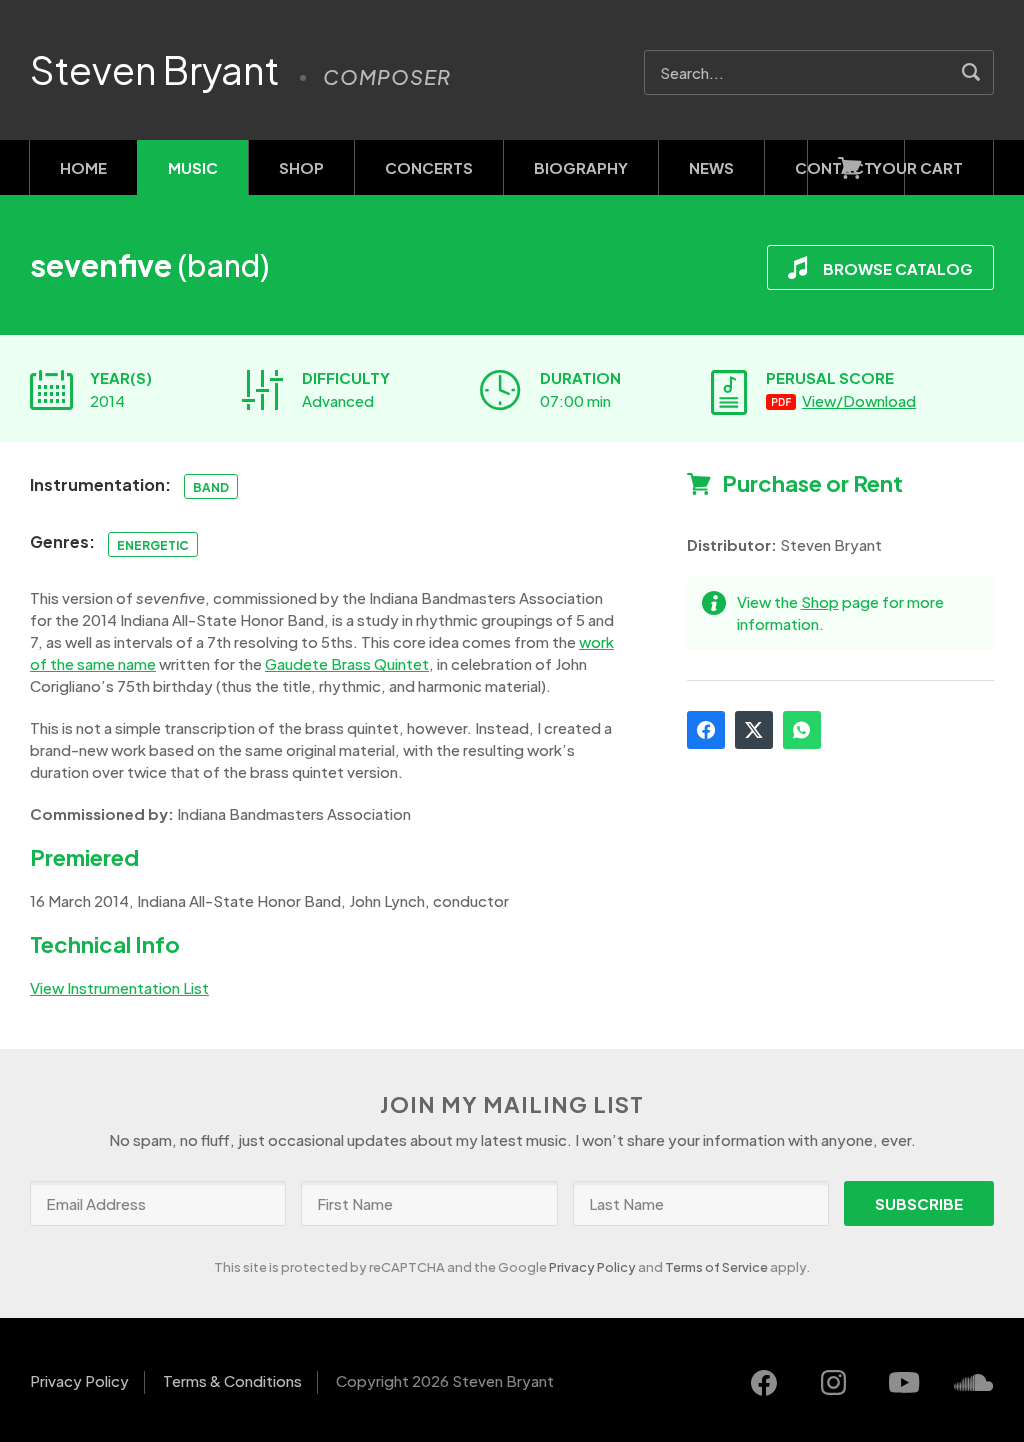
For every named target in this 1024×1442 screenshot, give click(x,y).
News (711, 167)
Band (211, 487)
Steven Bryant (155, 70)
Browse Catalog (898, 268)
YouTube (904, 1383)
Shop (301, 167)
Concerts (429, 167)
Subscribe (919, 1203)
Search (971, 72)
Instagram (834, 1383)
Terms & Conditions (232, 1380)
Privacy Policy (592, 1267)
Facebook (706, 730)
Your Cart (917, 167)
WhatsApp (802, 730)
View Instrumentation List (119, 987)
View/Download (859, 400)
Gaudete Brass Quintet (347, 663)
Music (193, 167)
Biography (581, 167)
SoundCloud (974, 1383)
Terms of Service (716, 1267)
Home (83, 167)
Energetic (153, 545)
